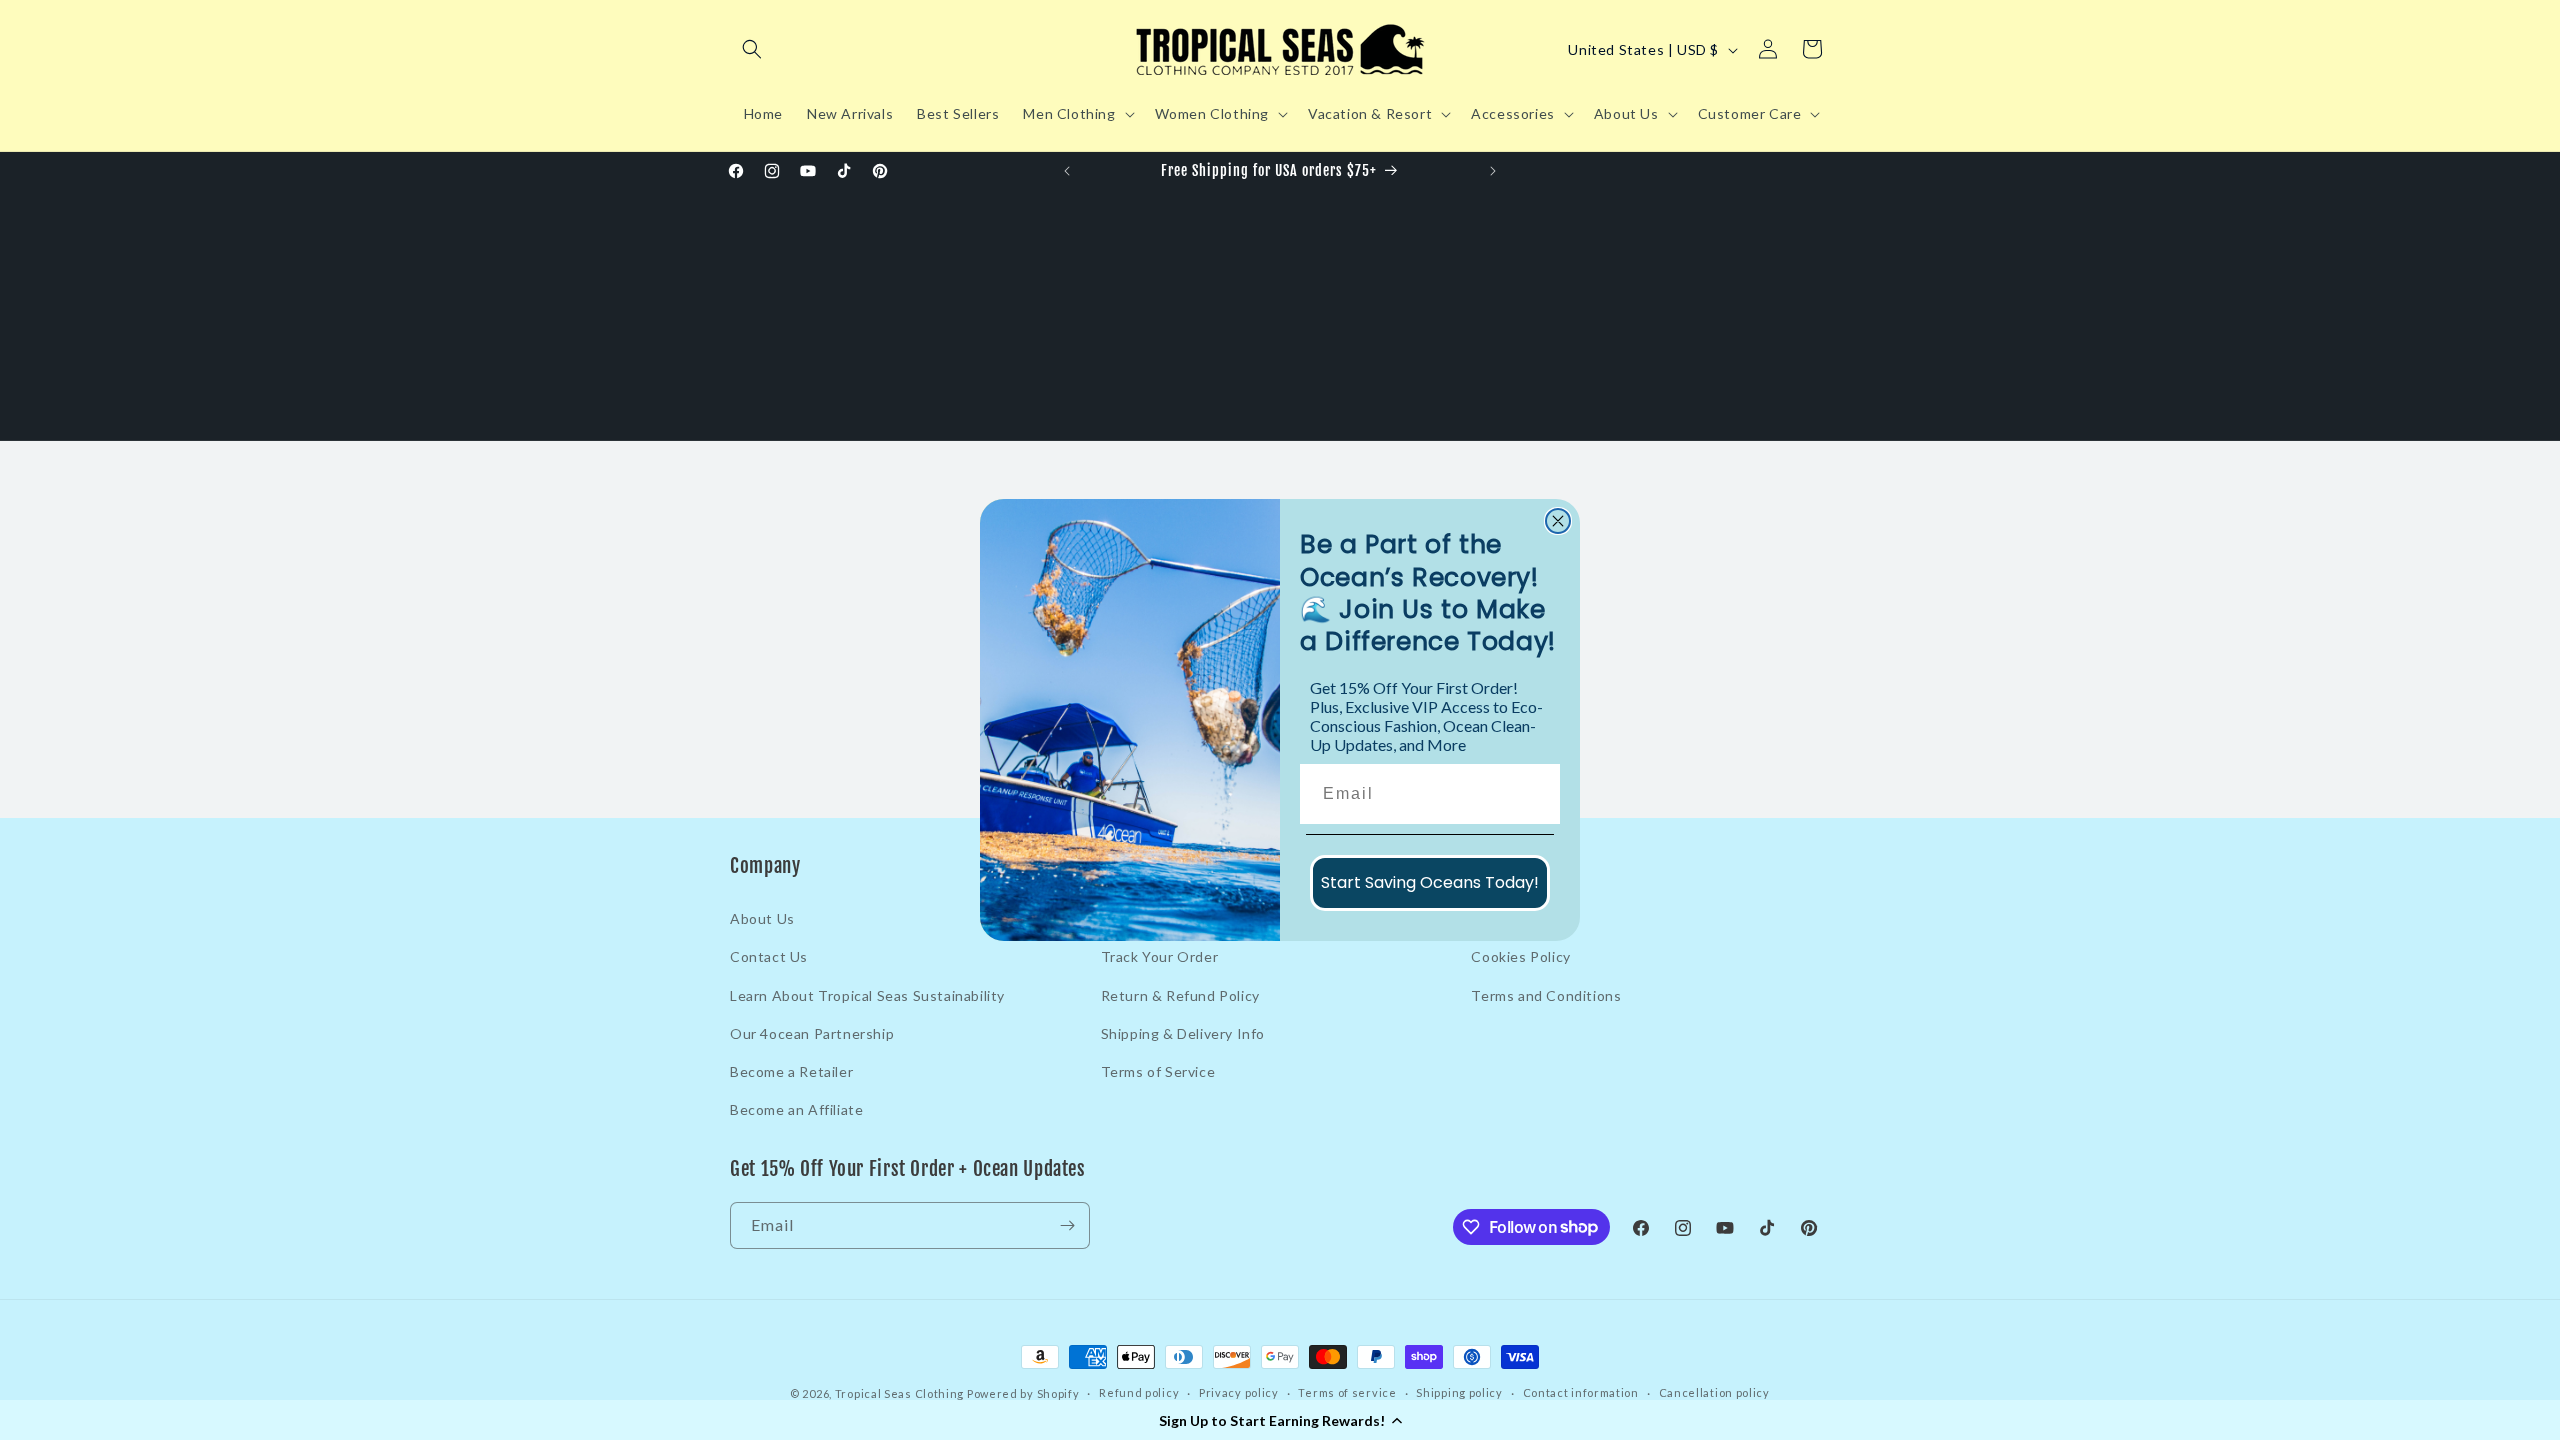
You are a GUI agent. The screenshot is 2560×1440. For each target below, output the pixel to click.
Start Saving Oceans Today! (1430, 882)
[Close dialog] (1558, 521)
